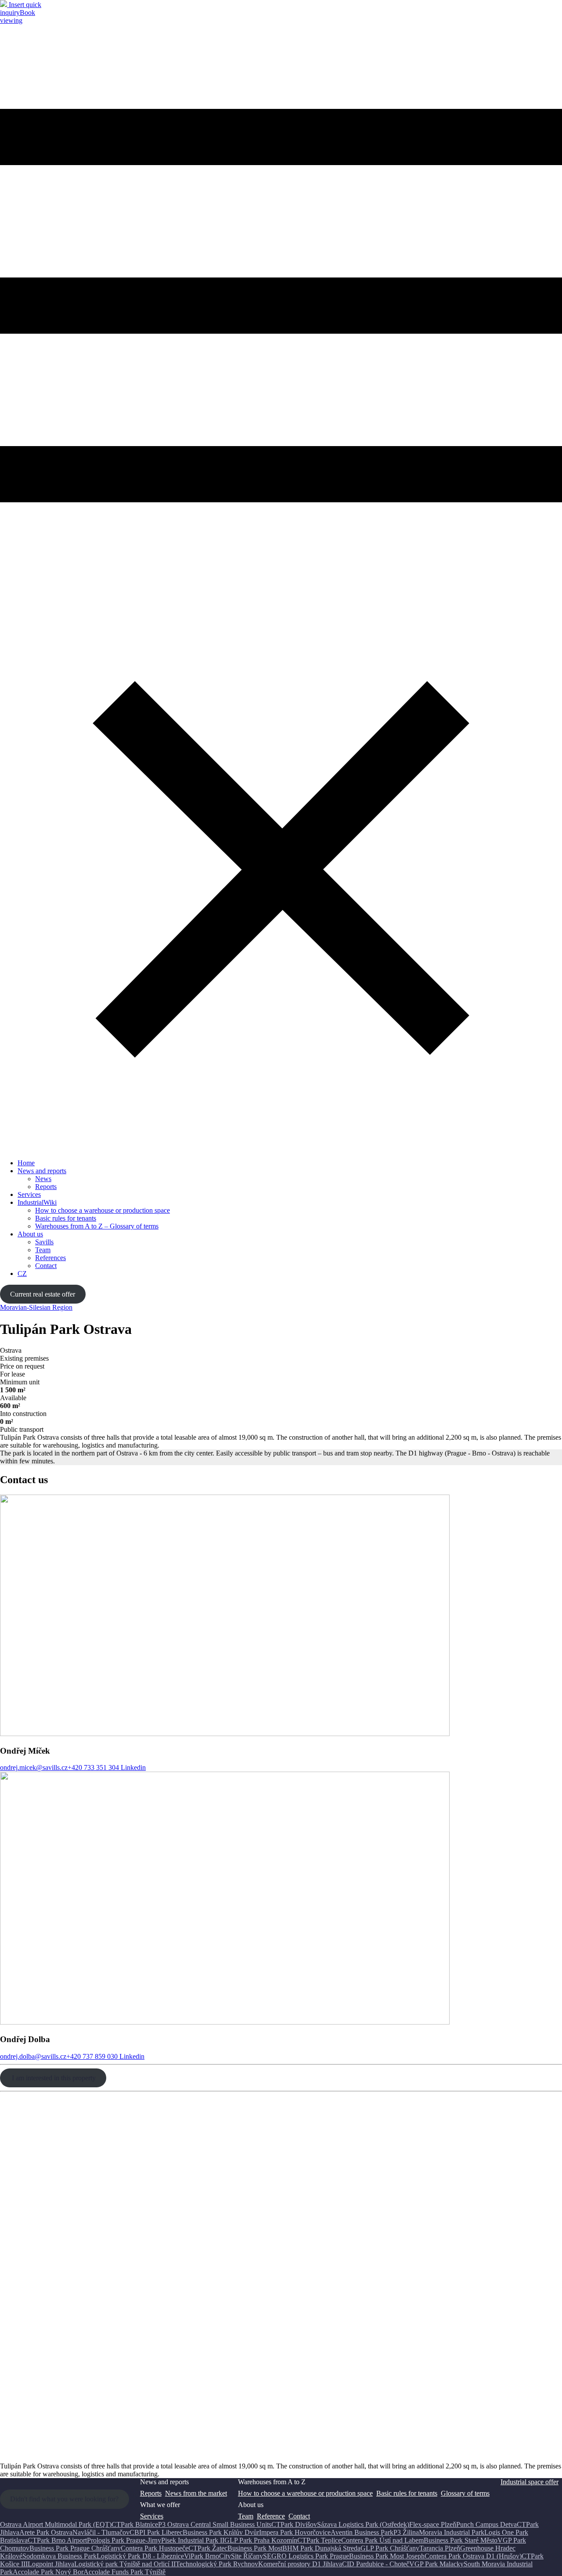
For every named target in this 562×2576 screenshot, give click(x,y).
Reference (271, 2516)
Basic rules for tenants (66, 1218)
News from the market (196, 2493)
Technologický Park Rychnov (217, 2564)
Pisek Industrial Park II (193, 2540)
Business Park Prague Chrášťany (75, 2548)
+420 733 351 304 (93, 1767)
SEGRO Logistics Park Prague (306, 2556)
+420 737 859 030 (92, 2056)
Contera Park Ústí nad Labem (382, 2540)
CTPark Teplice (319, 2540)
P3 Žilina (406, 2532)
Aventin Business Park (362, 2532)
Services (29, 1194)
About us (30, 1234)
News (43, 1179)
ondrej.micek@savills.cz (34, 1767)
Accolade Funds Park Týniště (124, 2572)
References (50, 1258)
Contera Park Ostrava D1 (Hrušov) (473, 2556)
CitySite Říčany (241, 2556)
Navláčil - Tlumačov (101, 2532)
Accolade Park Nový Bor (48, 2572)
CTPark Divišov (294, 2524)
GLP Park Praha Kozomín (261, 2540)
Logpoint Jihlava (51, 2564)
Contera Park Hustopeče (155, 2548)
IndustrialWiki (37, 1202)
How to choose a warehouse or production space (103, 1210)
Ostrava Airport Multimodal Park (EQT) (56, 2524)
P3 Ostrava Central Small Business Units (215, 2524)
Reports (46, 1187)
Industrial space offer (530, 2482)
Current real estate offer (43, 1294)
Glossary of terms (465, 2493)
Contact (46, 1266)
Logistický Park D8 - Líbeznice (140, 2556)
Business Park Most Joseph (387, 2556)
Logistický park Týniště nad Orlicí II (125, 2564)
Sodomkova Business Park (59, 2556)
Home (26, 1163)
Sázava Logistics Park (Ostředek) (363, 2524)
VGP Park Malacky (436, 2564)
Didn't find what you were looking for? (64, 2499)
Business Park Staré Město (461, 2540)
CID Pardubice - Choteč (376, 2564)
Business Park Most (255, 2548)
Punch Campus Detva (486, 2524)
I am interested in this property (53, 2078)
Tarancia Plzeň (440, 2548)
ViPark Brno (202, 2556)
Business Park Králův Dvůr (221, 2532)
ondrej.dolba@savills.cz (33, 2056)
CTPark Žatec (208, 2548)
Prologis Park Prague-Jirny (124, 2540)
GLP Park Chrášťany (390, 2548)
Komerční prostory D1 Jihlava (300, 2564)
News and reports (42, 1171)
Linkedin (132, 1767)
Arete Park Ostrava (46, 2532)
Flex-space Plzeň (433, 2524)
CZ (22, 1274)
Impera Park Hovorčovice (295, 2532)
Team (43, 1250)
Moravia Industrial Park (452, 2532)
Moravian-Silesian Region (36, 1307)
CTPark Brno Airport (57, 2540)
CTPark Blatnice (135, 2524)
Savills (44, 1242)
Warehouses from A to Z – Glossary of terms (97, 1226)
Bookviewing (18, 16)
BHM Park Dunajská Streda (321, 2548)
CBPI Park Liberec (156, 2532)
